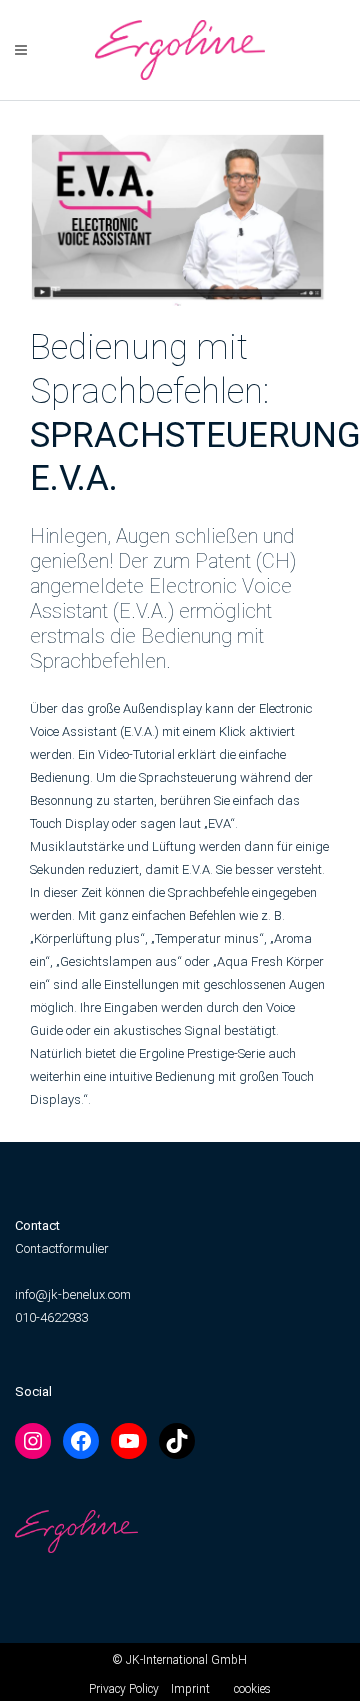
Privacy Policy (124, 1689)
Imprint (190, 1689)
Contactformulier (62, 1248)
